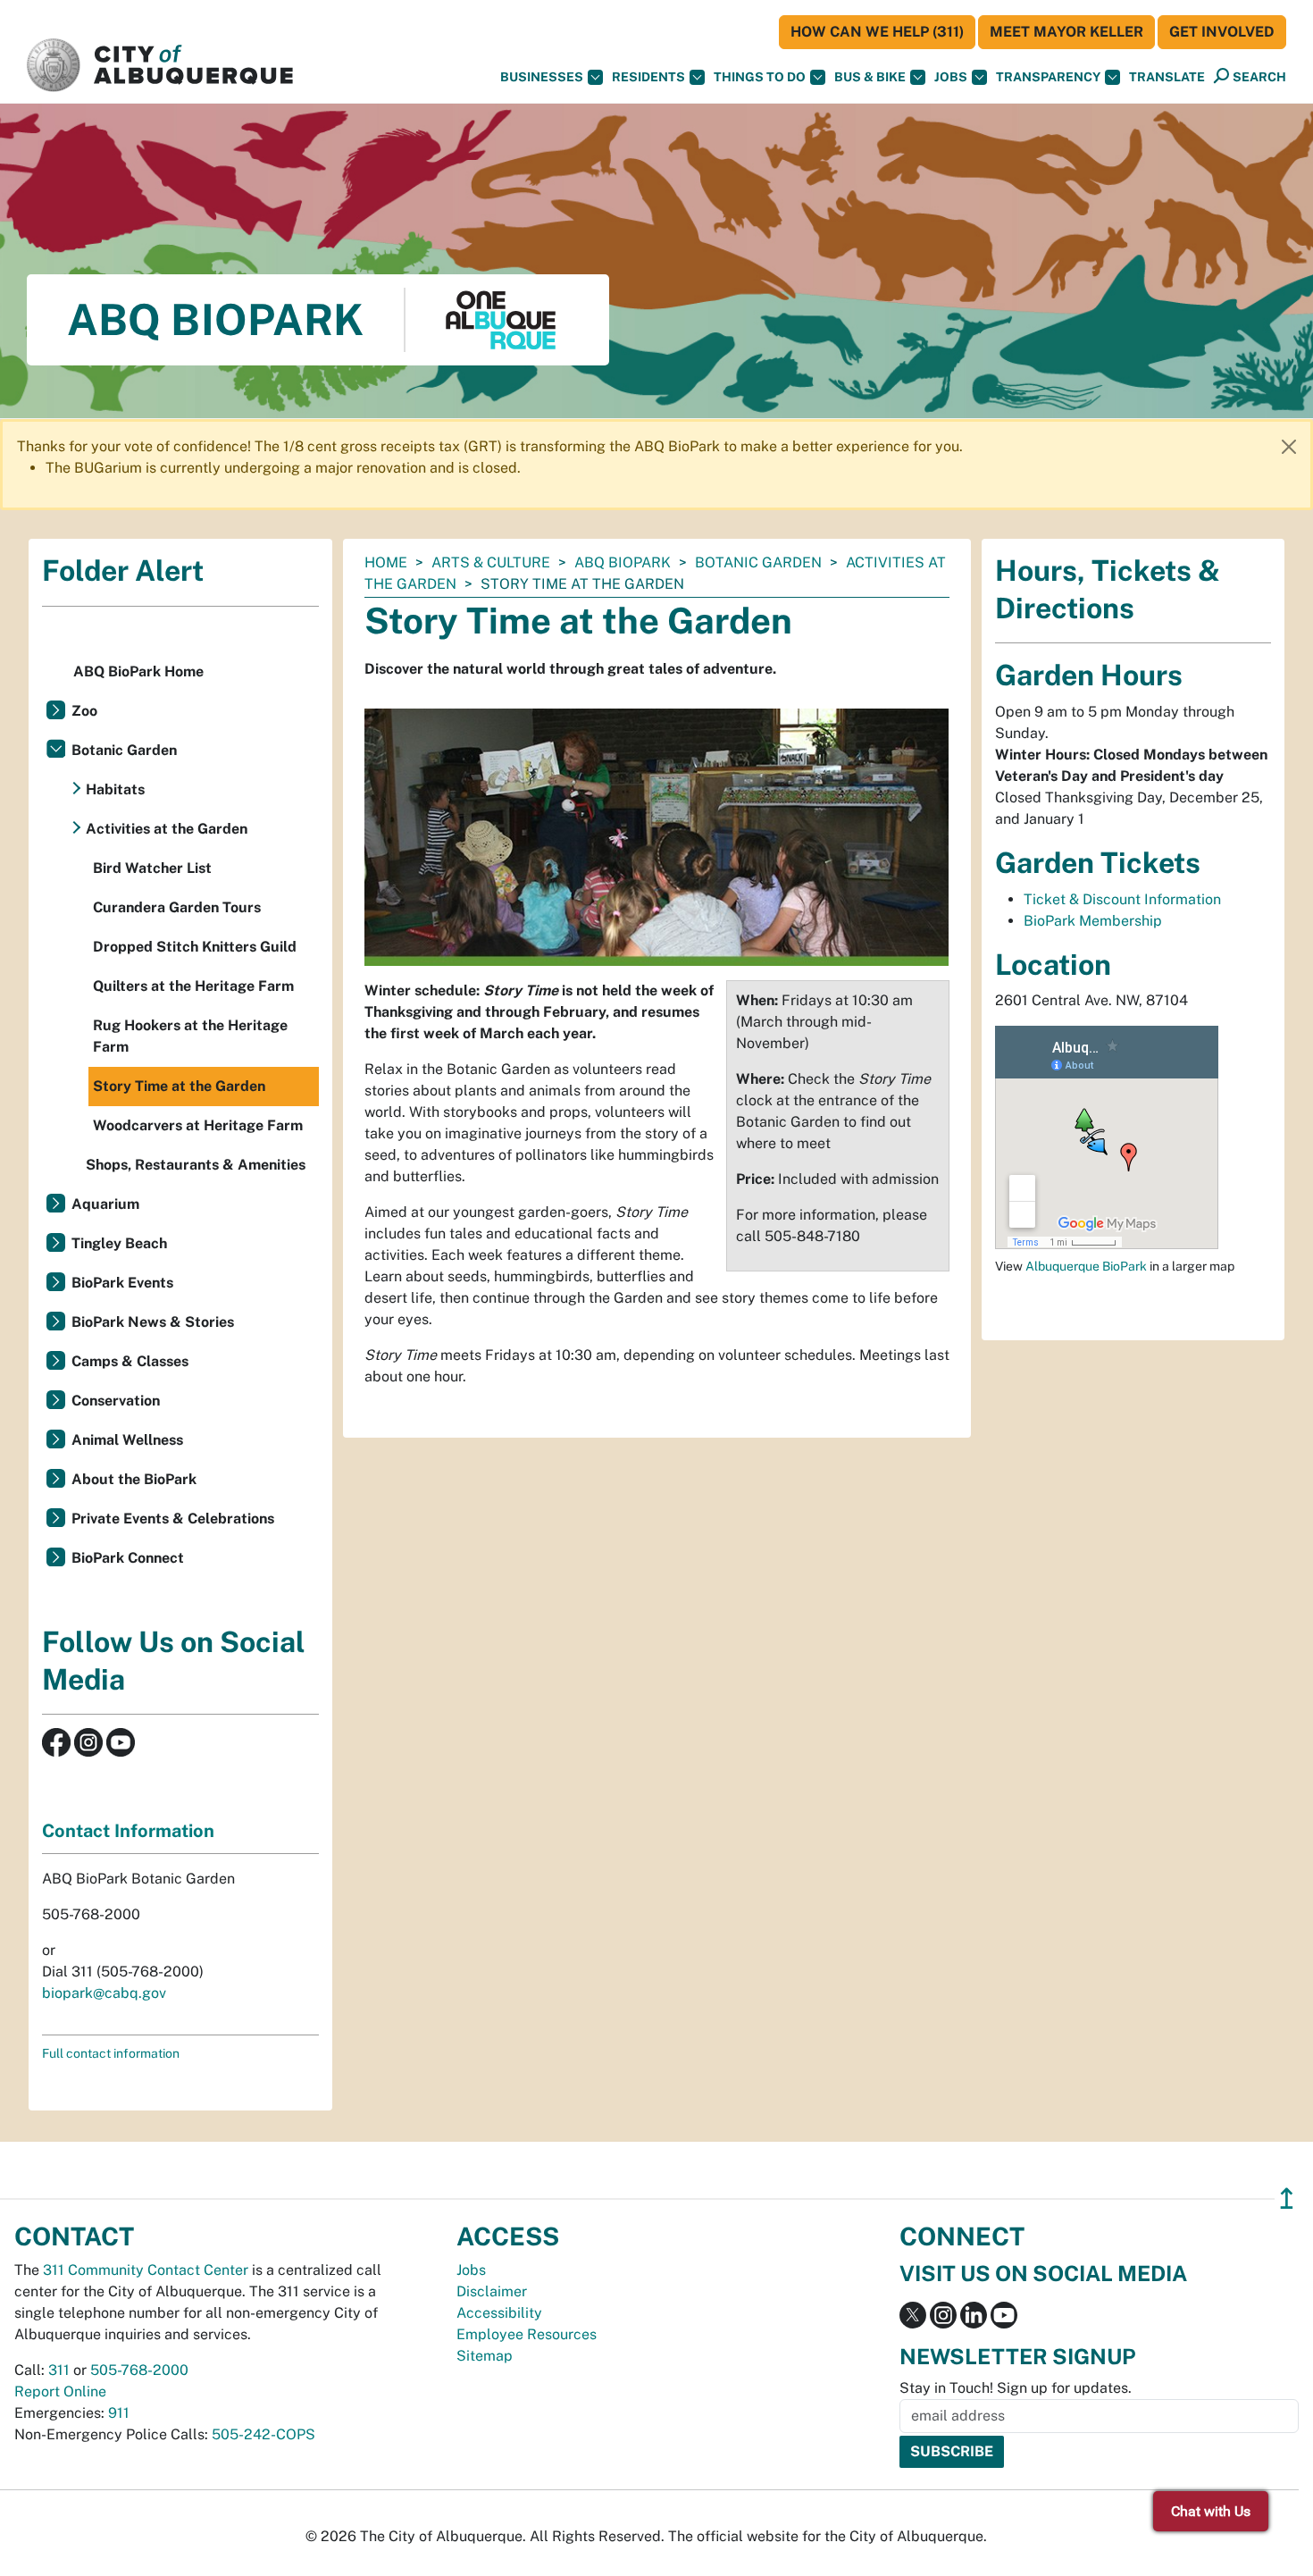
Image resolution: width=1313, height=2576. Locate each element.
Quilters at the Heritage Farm (193, 986)
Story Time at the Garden (179, 1086)
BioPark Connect (128, 1558)
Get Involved (1222, 32)
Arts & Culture (491, 562)
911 (119, 2413)
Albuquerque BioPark (1086, 1266)
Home (386, 562)
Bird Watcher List (152, 868)
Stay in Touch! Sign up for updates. (1016, 2388)
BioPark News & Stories (153, 1322)
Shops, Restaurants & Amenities (196, 1165)
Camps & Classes (130, 1361)
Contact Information (128, 1831)
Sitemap (485, 2356)
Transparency (1048, 77)
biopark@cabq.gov (104, 1993)
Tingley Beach (119, 1243)
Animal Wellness (127, 1440)
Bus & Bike (870, 77)
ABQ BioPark (623, 562)
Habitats (115, 789)
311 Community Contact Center (146, 2270)
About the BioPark (134, 1479)
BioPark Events (122, 1283)
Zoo (84, 711)
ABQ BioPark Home (138, 671)
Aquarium (105, 1204)
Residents (648, 77)
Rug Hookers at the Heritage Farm (190, 1036)
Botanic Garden (758, 562)
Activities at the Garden (167, 829)
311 (59, 2370)
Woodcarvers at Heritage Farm (198, 1125)
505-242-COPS (263, 2434)
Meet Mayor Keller (1066, 32)
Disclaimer (492, 2291)
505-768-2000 (139, 2370)
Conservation (116, 1401)
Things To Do (760, 77)
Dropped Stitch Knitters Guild (195, 947)
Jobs (951, 77)
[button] (1167, 77)
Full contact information (111, 2053)
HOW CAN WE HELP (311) (877, 32)
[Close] (1289, 447)
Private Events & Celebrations (173, 1519)
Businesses (542, 77)
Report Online (60, 2391)
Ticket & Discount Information (1122, 899)
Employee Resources (527, 2334)
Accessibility (499, 2313)
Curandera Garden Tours (177, 907)
